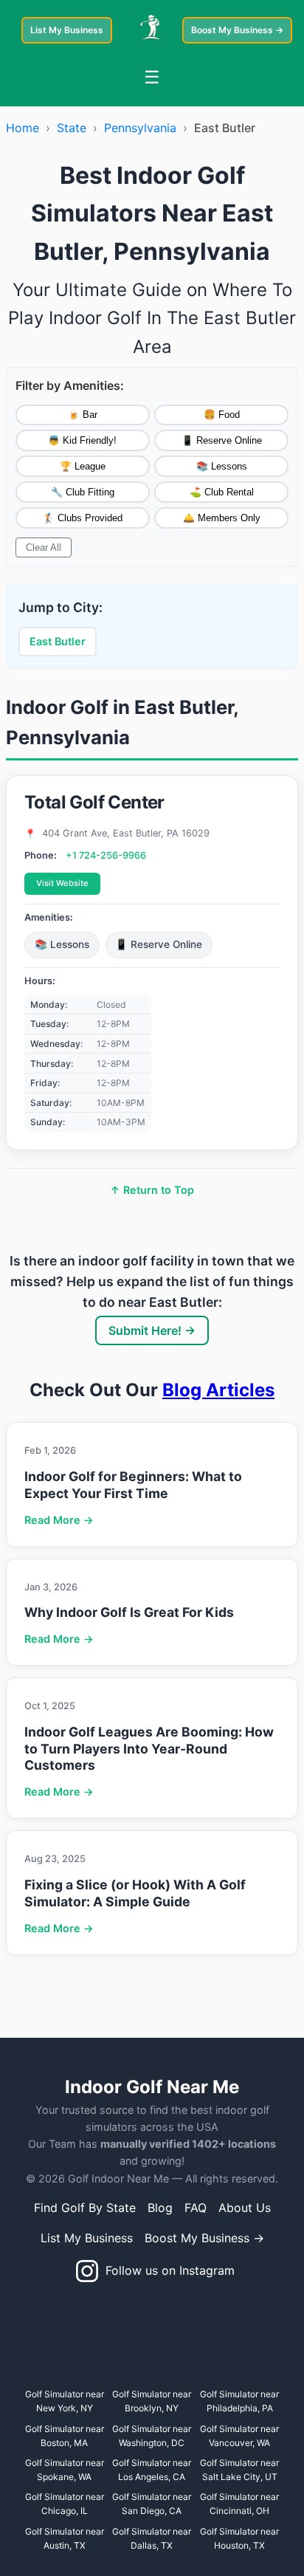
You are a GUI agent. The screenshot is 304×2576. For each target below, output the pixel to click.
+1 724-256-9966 (106, 855)
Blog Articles (218, 1390)
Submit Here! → (152, 1330)
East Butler (58, 641)
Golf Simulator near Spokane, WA (65, 2470)
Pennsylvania (140, 128)
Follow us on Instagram (166, 2270)
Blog (160, 2208)
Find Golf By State (85, 2208)
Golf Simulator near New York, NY (65, 2401)
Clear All (44, 547)
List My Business (67, 30)
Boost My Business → (237, 30)
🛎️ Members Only (222, 518)
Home (23, 128)
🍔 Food (222, 415)
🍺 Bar (83, 415)
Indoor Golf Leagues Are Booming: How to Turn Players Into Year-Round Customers (149, 1749)
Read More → (59, 1520)
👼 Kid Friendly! (82, 440)
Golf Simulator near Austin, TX (65, 2538)
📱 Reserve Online (222, 440)
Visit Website (62, 883)
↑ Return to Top (152, 1190)
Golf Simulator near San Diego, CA (152, 2504)
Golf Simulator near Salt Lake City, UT (239, 2470)
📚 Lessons (222, 466)
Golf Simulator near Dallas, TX (152, 2538)
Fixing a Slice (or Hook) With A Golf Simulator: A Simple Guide (135, 1893)
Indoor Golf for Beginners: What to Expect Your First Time (133, 1485)
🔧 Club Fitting (83, 492)
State (72, 128)
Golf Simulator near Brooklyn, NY (152, 2401)
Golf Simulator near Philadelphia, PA (239, 2401)
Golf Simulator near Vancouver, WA (239, 2436)
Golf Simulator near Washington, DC (152, 2436)
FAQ (196, 2208)
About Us (245, 2208)
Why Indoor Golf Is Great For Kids (129, 1612)
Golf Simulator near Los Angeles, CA (152, 2470)
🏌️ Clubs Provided (83, 518)
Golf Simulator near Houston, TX (239, 2538)
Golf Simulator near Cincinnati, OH (239, 2504)
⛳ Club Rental (222, 492)
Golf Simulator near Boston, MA (65, 2436)
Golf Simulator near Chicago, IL (65, 2504)
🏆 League (83, 466)
